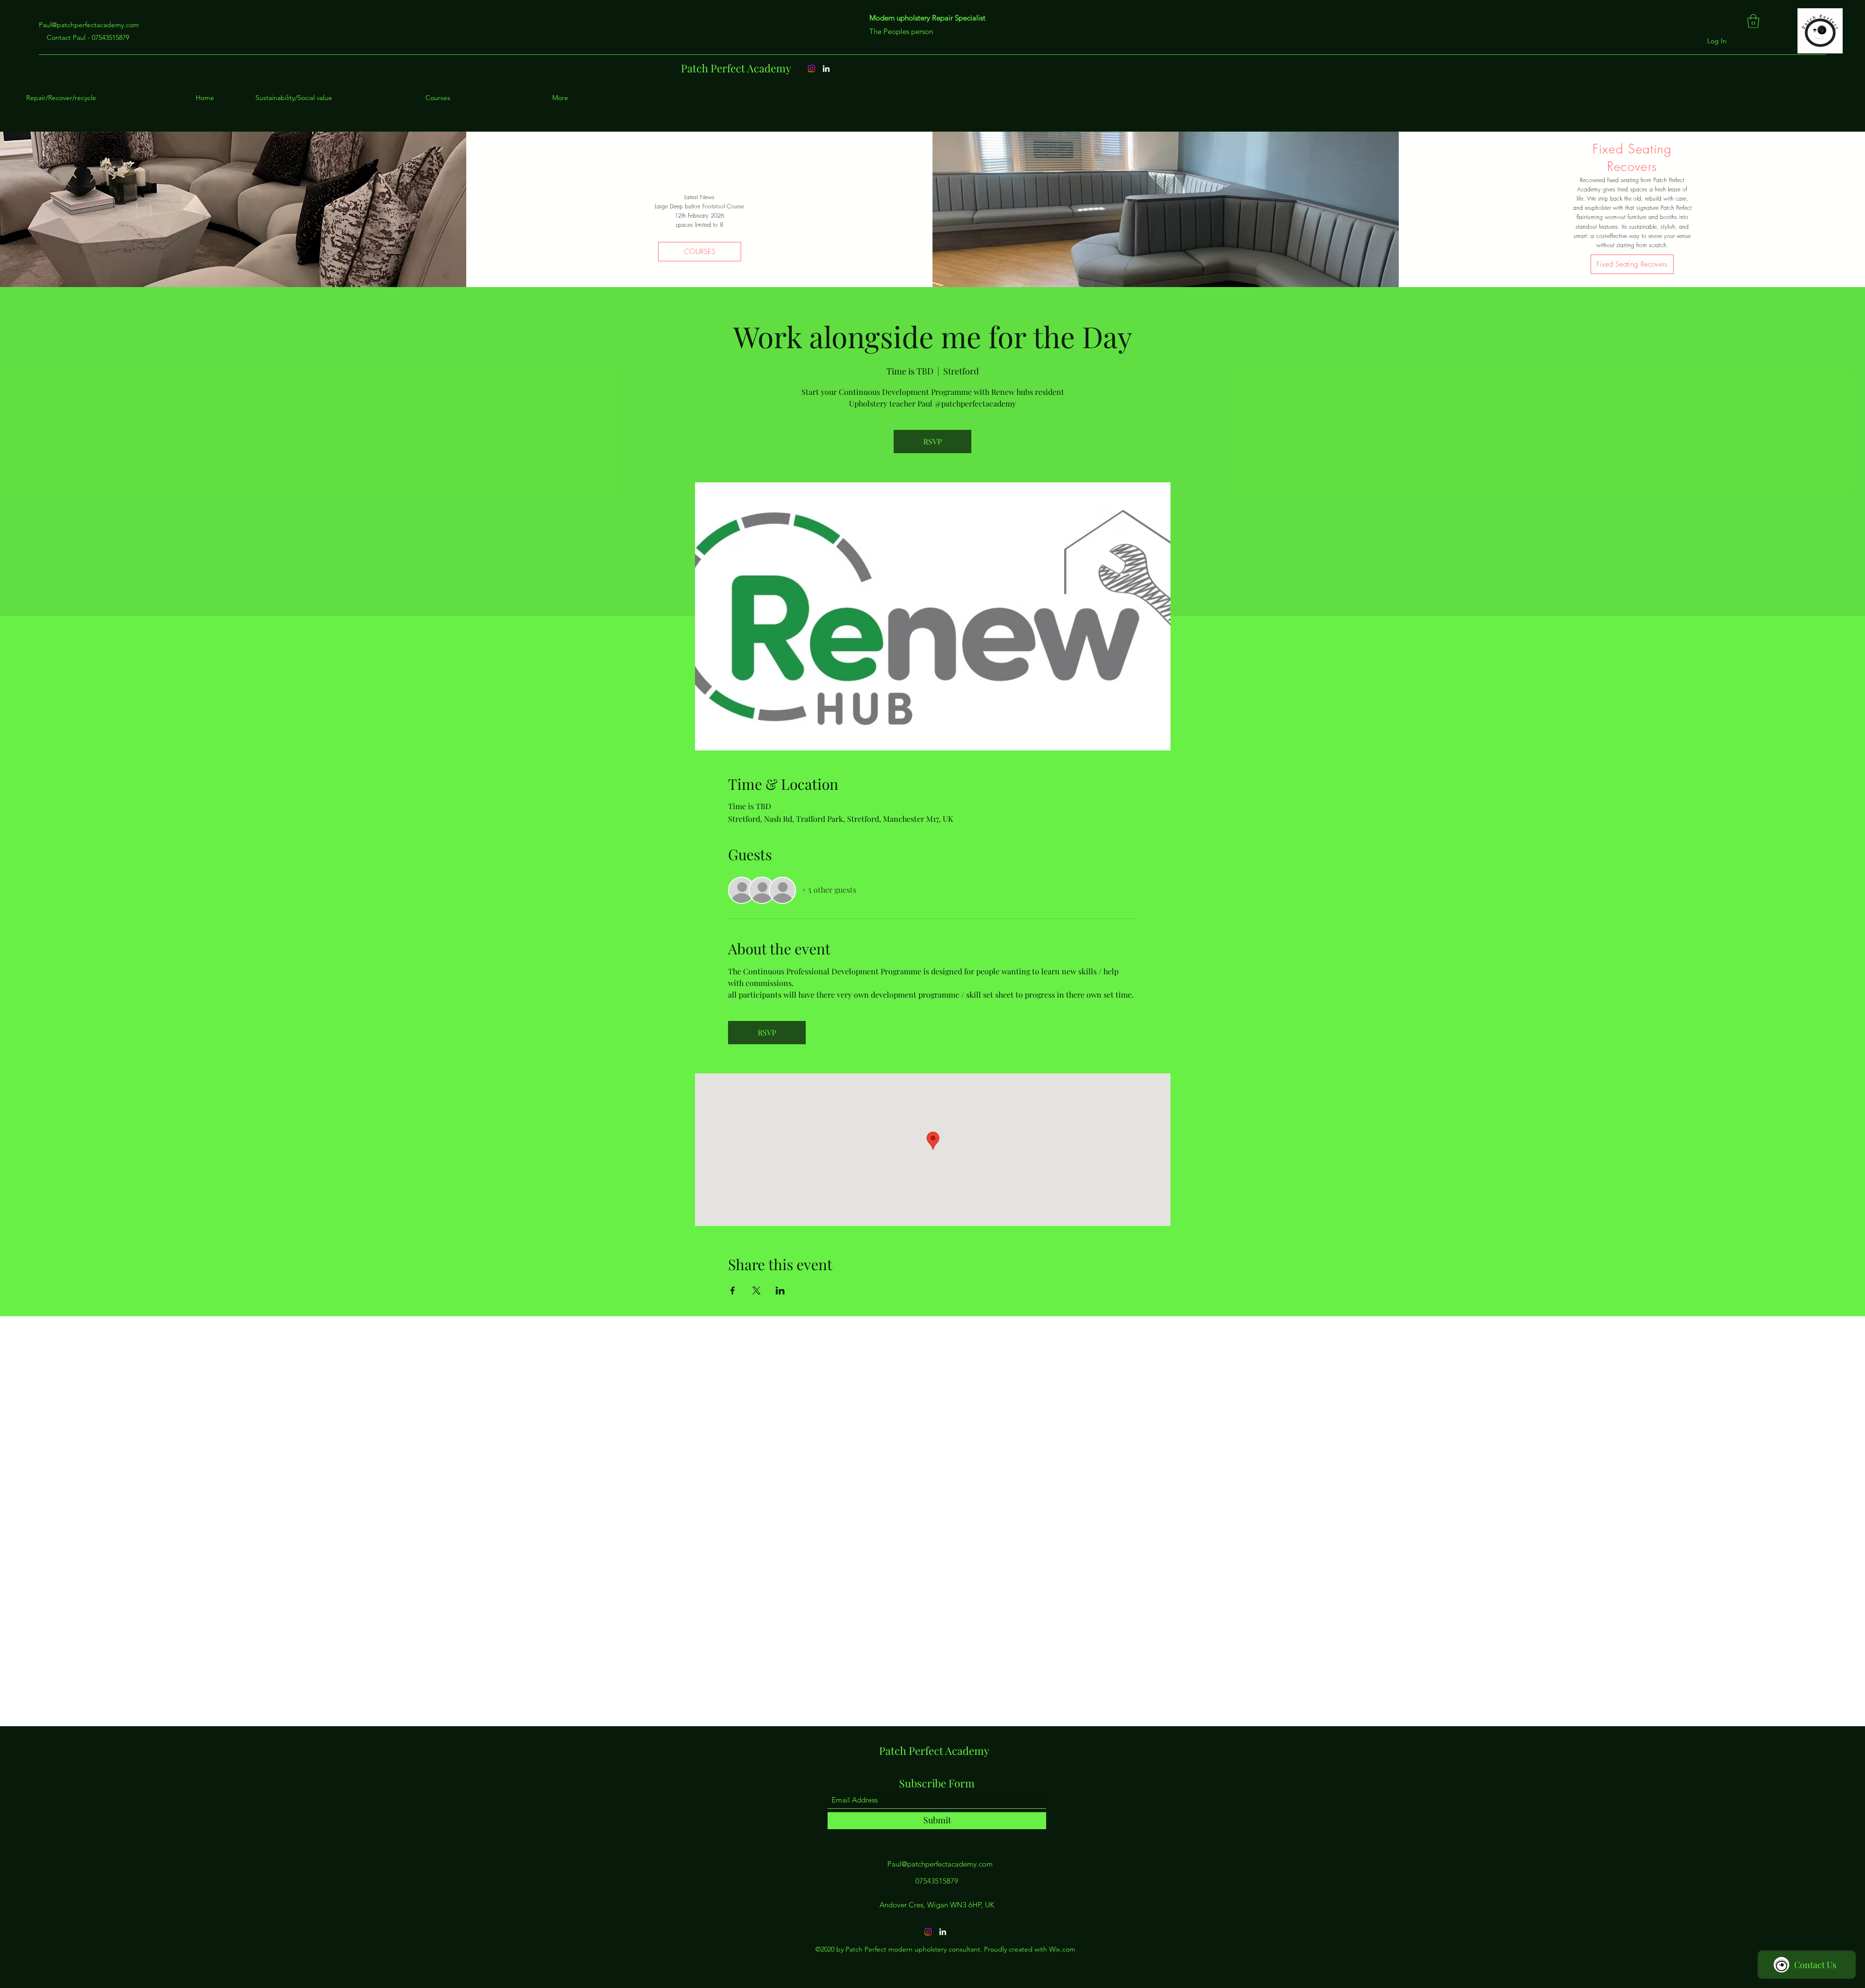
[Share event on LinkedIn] (780, 1291)
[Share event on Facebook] (733, 1291)
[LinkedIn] (826, 68)
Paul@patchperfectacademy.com (89, 25)
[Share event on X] (756, 1291)
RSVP (932, 441)
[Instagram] (812, 68)
